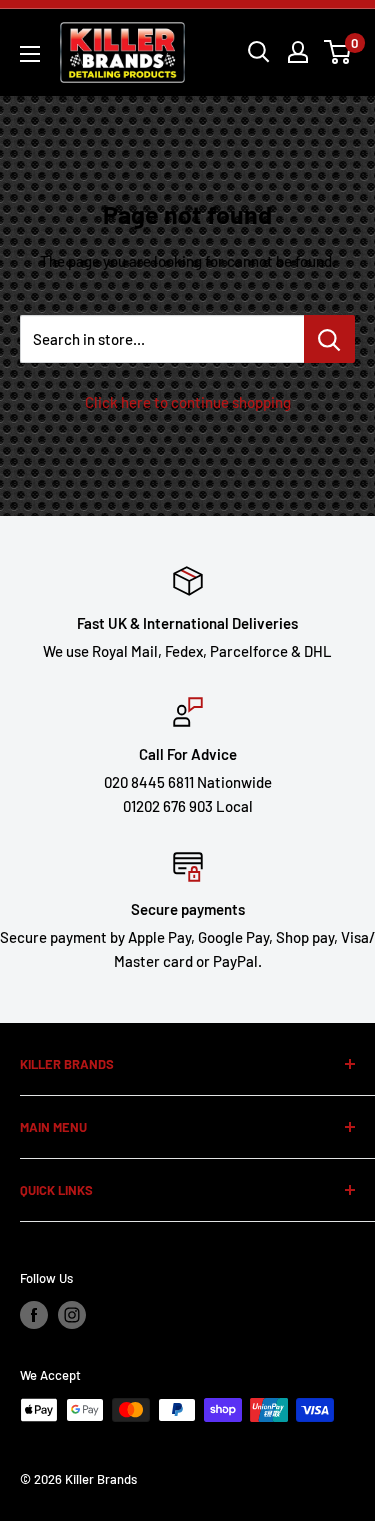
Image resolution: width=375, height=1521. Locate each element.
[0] (338, 52)
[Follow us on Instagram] (72, 1315)
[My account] (298, 52)
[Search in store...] (329, 339)
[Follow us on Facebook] (34, 1315)
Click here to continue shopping (188, 402)
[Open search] (259, 52)
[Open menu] (30, 54)
